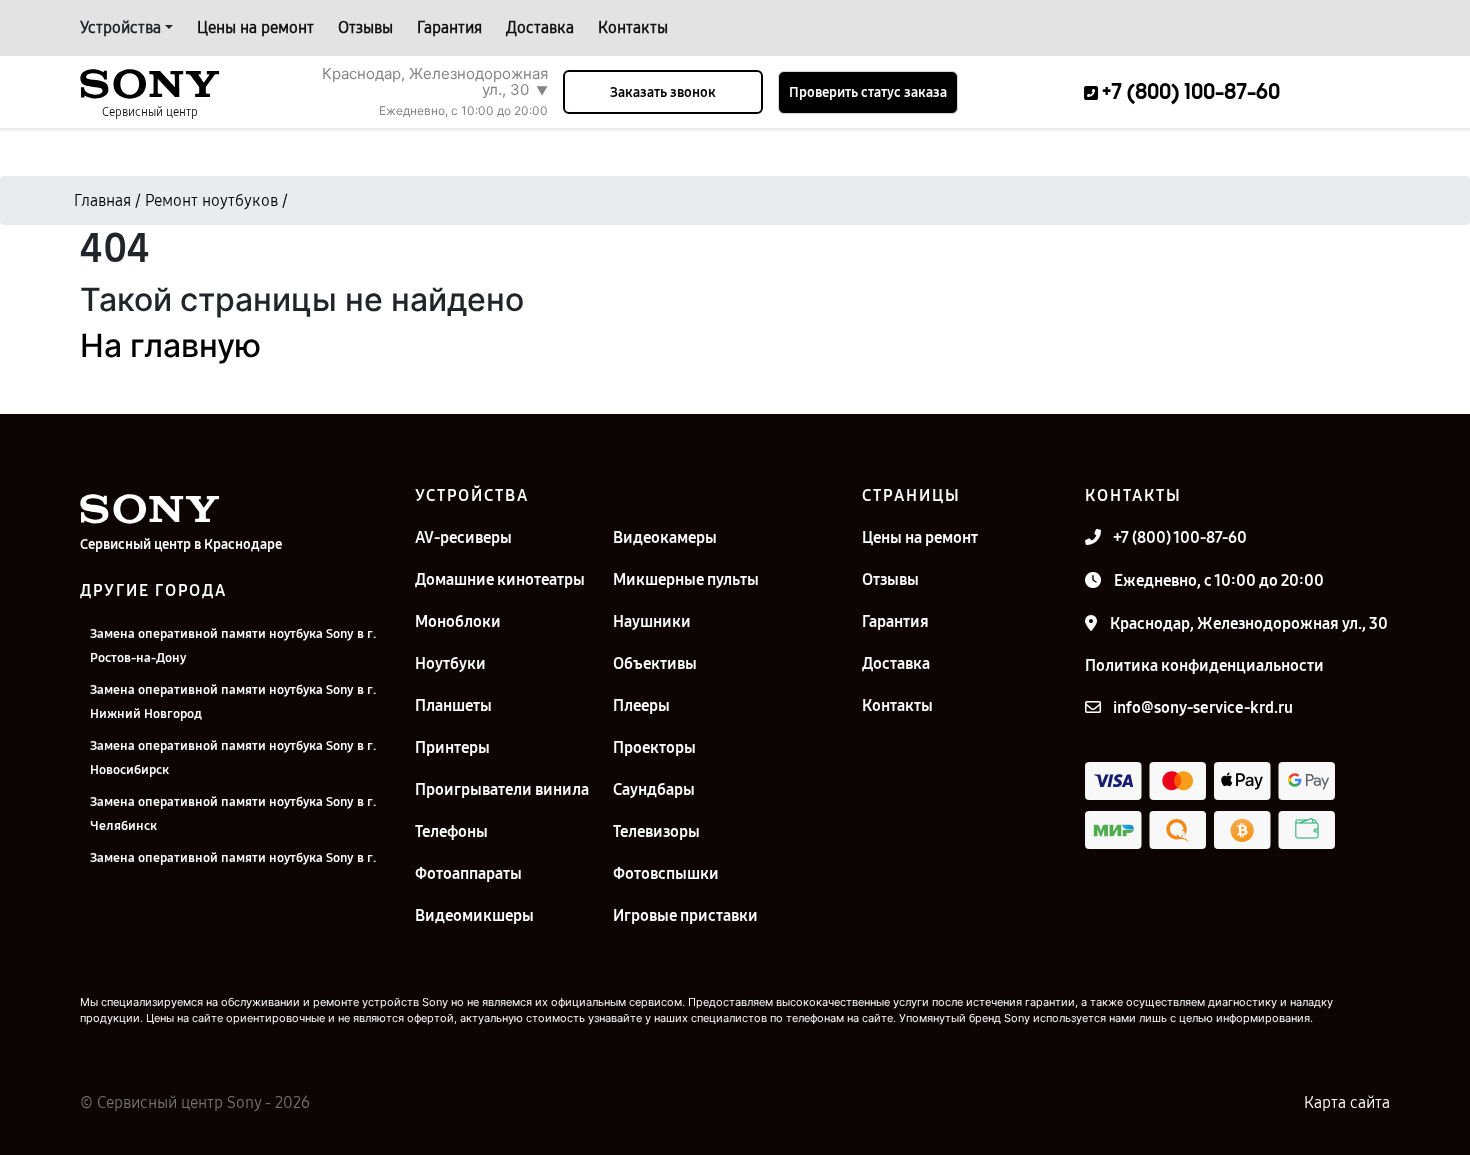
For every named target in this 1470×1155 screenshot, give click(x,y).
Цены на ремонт (255, 27)
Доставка (540, 27)
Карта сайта (1347, 1102)
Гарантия (449, 27)
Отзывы (365, 27)
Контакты (633, 27)
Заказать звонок (663, 92)
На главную (170, 345)
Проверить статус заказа (868, 92)
